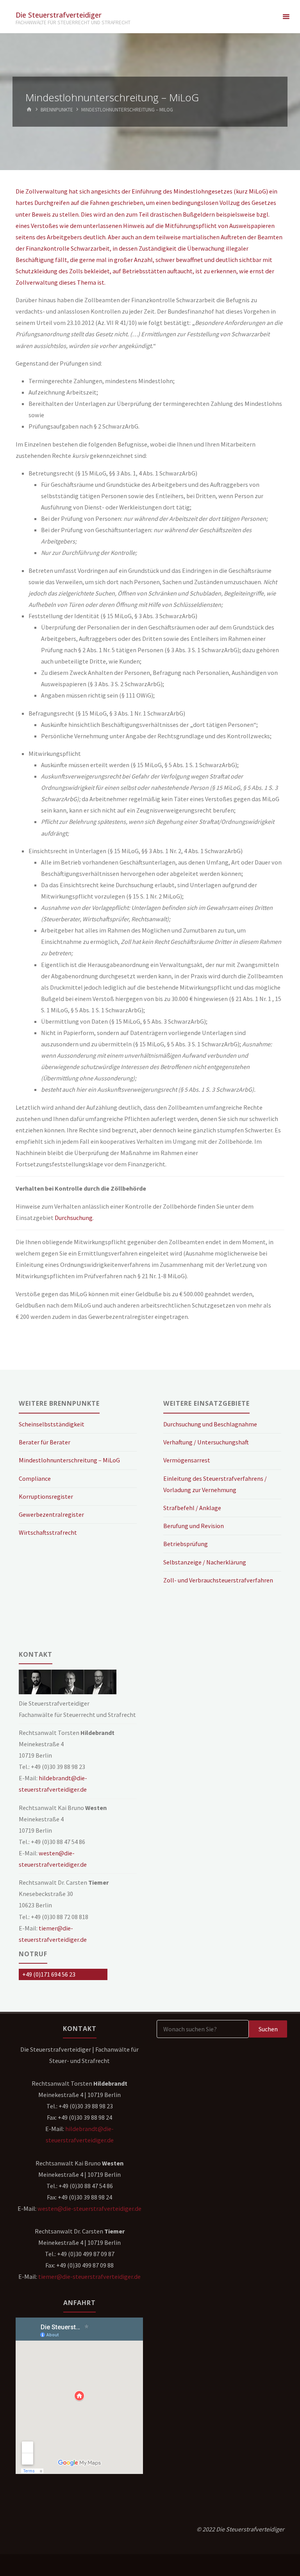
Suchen (268, 2029)
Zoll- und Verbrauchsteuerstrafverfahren (218, 1580)
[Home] (29, 110)
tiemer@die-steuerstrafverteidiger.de (89, 2276)
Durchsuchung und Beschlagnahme (210, 1424)
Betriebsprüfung (186, 1544)
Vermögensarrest (187, 1460)
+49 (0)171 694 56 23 (49, 1974)
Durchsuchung (74, 1218)
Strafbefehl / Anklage (192, 1508)
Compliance (35, 1478)
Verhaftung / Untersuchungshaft (206, 1442)
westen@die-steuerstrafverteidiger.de (89, 2208)
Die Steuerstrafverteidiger (59, 14)
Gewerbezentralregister (51, 1514)
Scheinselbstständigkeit (52, 1424)
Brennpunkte (57, 110)
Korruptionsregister (46, 1496)
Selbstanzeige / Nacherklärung (205, 1562)
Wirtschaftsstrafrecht (48, 1532)
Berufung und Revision (194, 1526)
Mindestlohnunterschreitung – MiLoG (69, 1460)
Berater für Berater (45, 1442)
